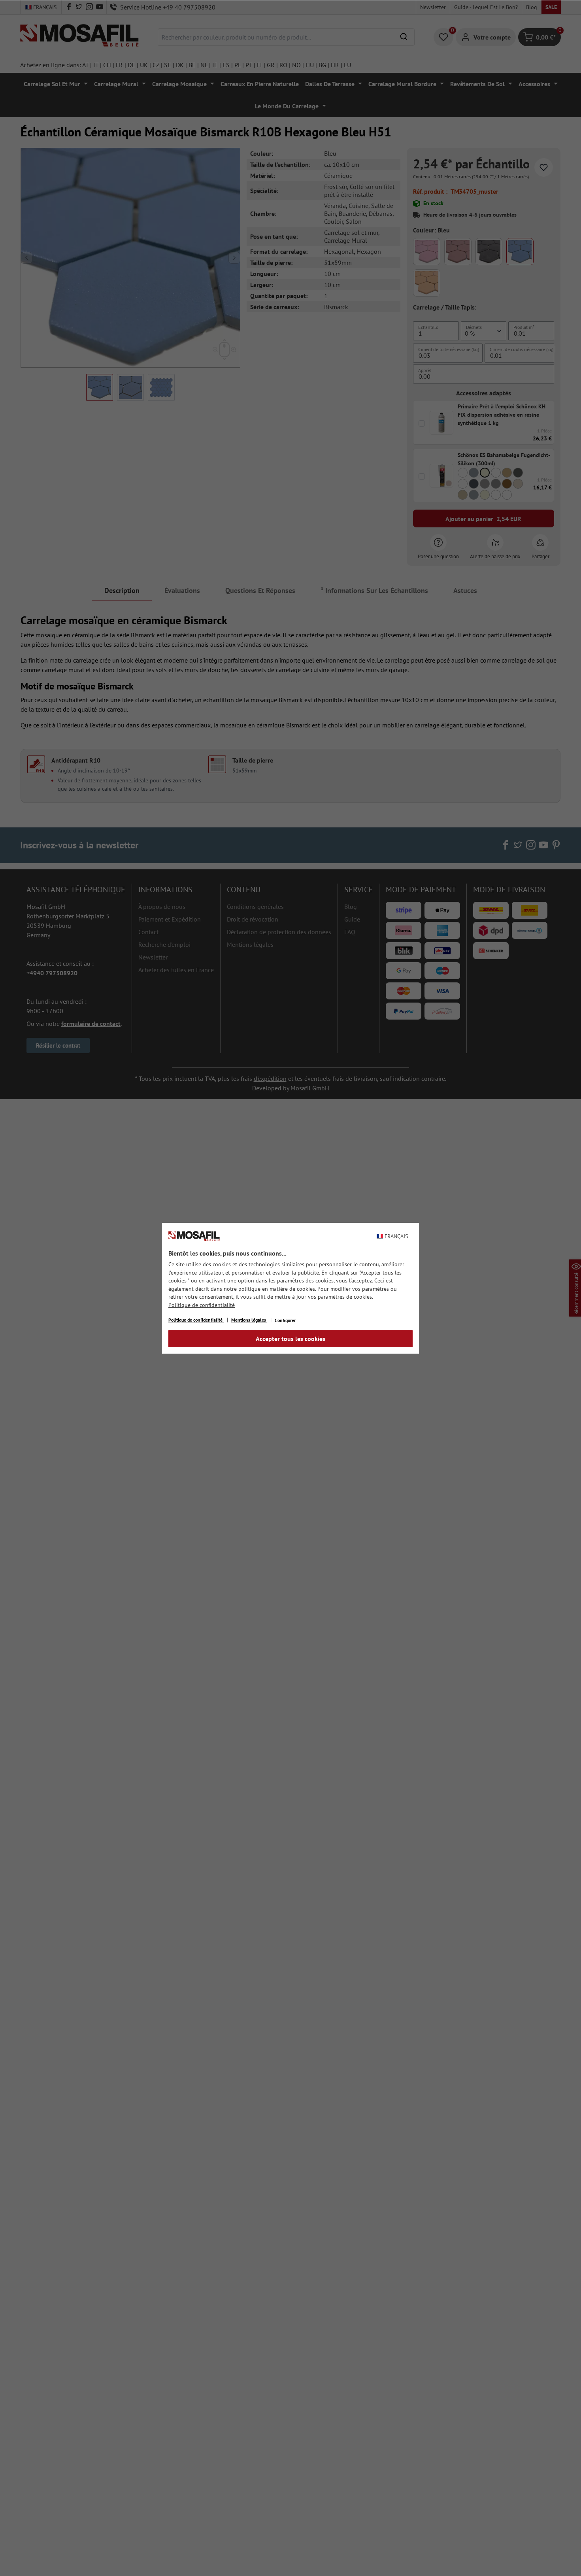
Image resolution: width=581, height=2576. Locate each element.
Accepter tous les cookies (290, 1339)
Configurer (285, 1320)
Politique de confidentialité (202, 1305)
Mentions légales (249, 1320)
